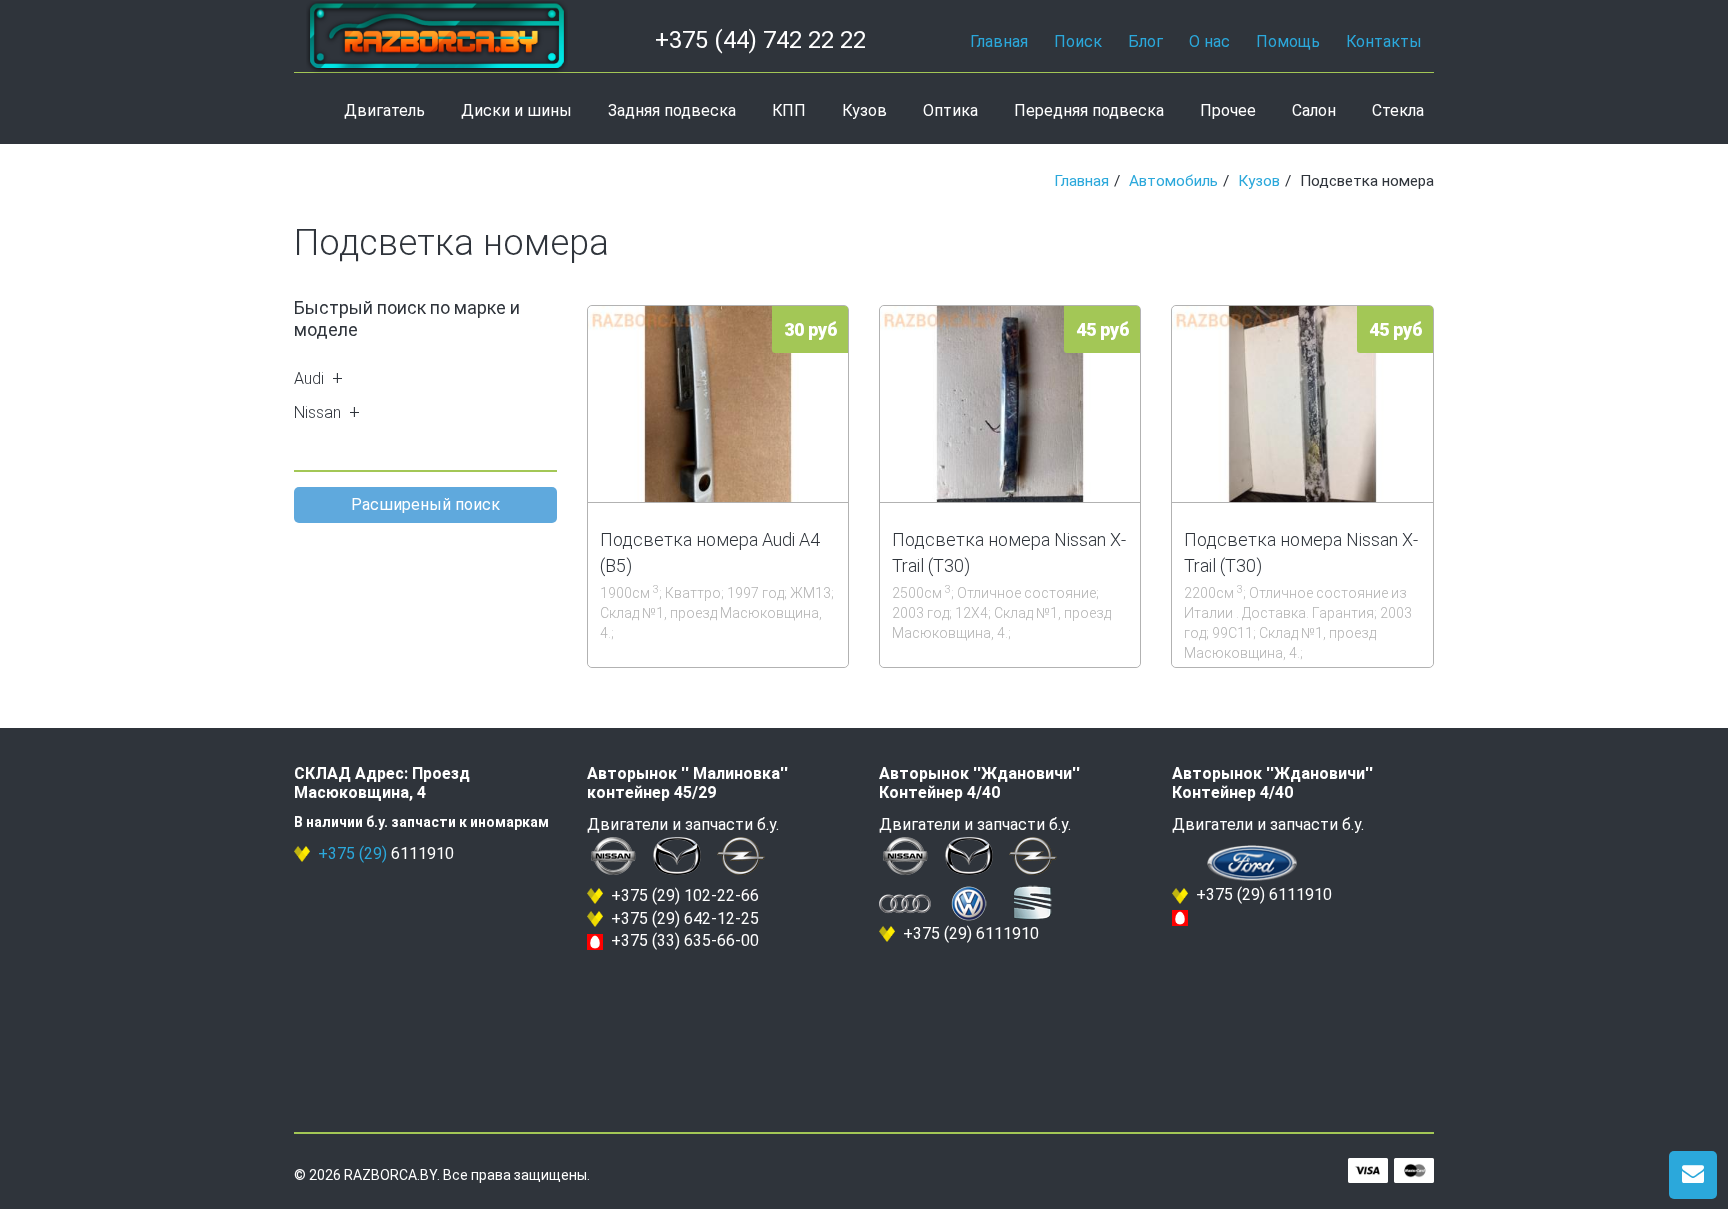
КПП (789, 110)
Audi (309, 378)
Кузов (864, 110)
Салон (1314, 110)
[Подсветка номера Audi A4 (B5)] (718, 403)
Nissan (317, 412)
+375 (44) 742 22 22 (760, 40)
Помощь (1288, 41)
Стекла (1398, 110)
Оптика (950, 110)
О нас (1209, 41)
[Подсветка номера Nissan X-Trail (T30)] (1010, 403)
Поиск (1078, 41)
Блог (1145, 41)
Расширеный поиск (425, 504)
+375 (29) (352, 853)
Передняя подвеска (1089, 110)
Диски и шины (516, 110)
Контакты (1384, 41)
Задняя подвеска (672, 110)
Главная (999, 41)
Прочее (1228, 110)
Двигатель (384, 110)
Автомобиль (1173, 181)
